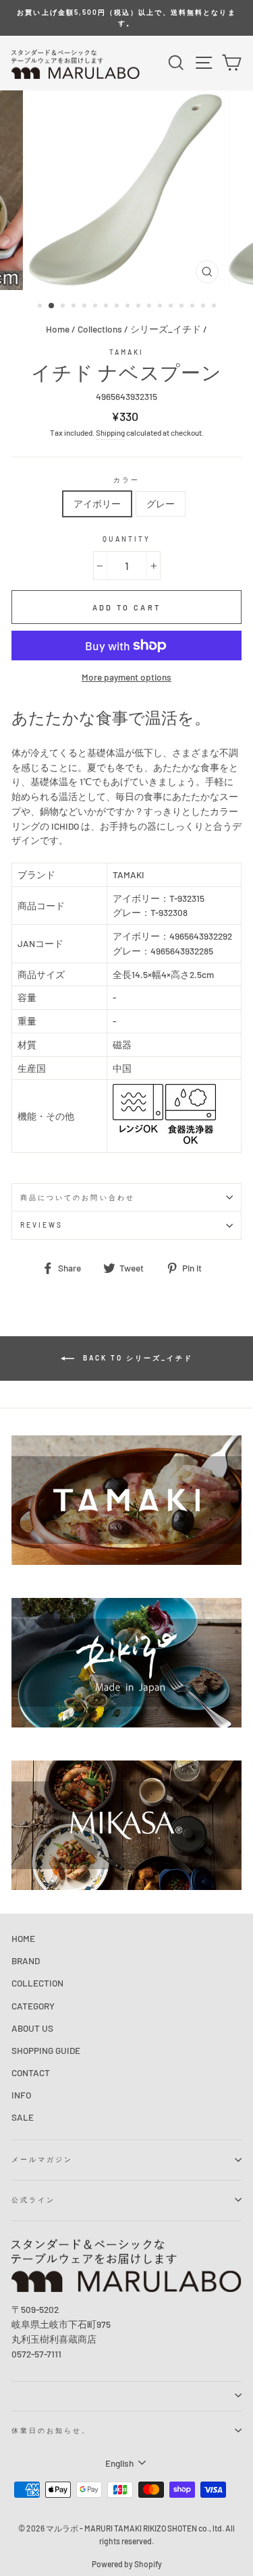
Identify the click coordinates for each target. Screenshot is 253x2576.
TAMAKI (126, 352)
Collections (100, 329)
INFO (21, 2095)
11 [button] (150, 307)
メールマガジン (42, 2159)
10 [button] (140, 307)
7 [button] (107, 307)
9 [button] (129, 307)
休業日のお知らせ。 (51, 2430)
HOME (23, 1938)
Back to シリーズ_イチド (136, 1358)
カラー (126, 480)
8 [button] (118, 307)
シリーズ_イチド (166, 329)
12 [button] (161, 307)
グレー (161, 504)
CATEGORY (33, 2006)
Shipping (110, 432)
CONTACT (31, 2072)
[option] (126, 18)
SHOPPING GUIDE (46, 2050)
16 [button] (204, 307)
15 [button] (194, 307)
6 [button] (96, 307)
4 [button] (75, 307)
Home (58, 329)
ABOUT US (32, 2028)
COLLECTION (37, 1983)
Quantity (126, 539)
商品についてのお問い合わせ (78, 1197)
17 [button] (215, 307)
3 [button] (64, 307)
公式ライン (33, 2200)
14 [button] (183, 307)
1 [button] (41, 307)
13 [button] (172, 307)
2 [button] (52, 306)
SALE (23, 2117)
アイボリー (97, 504)
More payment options (126, 677)
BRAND (26, 1960)
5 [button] (86, 307)
